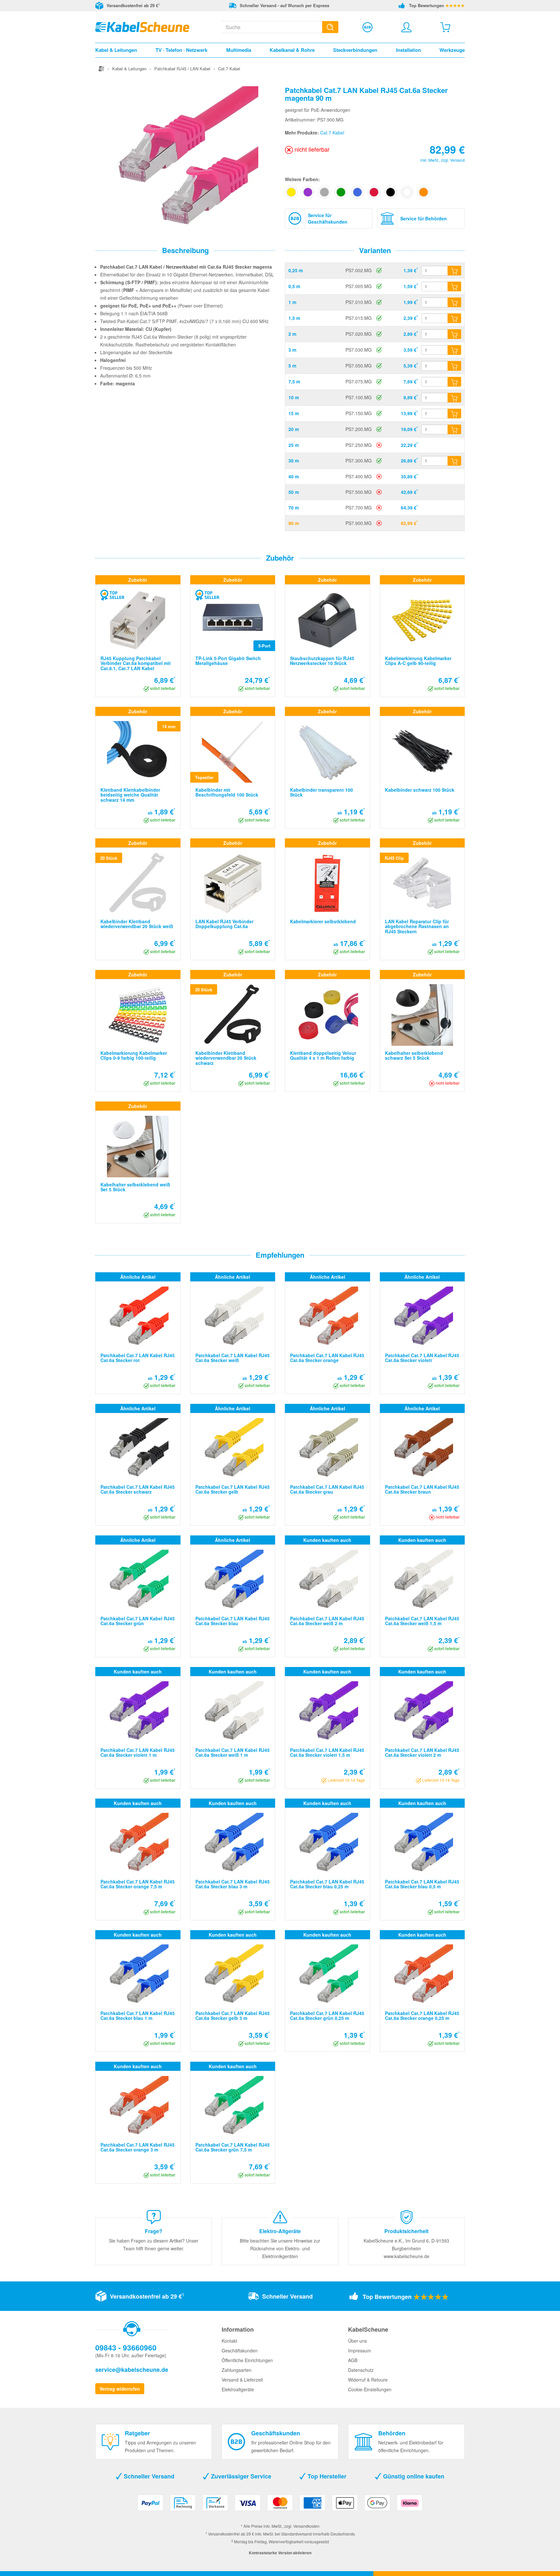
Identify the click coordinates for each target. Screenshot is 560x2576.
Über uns (357, 2341)
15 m (294, 413)
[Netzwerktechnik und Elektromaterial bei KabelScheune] (142, 26)
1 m (292, 302)
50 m (294, 492)
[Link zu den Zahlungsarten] (280, 2505)
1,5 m (294, 318)
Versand (457, 160)
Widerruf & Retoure (368, 2380)
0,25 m (296, 270)
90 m (294, 523)
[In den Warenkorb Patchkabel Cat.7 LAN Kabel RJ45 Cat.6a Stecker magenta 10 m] (454, 398)
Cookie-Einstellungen (370, 2389)
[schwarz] (391, 192)
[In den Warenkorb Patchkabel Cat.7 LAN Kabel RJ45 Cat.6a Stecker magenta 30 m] (454, 461)
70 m (294, 507)
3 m (292, 350)
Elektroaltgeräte (238, 2389)
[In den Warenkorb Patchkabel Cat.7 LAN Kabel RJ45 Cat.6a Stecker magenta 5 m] (454, 366)
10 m (294, 397)
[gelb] (291, 192)
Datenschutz (361, 2370)
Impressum (360, 2350)
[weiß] (407, 192)
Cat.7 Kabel (332, 133)
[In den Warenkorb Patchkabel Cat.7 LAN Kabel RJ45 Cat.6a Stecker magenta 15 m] (454, 414)
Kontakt (229, 2341)
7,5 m (294, 381)
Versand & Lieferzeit (242, 2380)
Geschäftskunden (240, 2350)
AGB (353, 2360)
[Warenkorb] (445, 27)
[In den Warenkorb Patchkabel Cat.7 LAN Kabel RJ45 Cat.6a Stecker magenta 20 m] (454, 429)
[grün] (341, 192)
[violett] (308, 192)
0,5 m (294, 286)
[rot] (374, 192)
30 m (294, 460)
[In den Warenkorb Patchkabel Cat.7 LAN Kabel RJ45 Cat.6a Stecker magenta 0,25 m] (454, 271)
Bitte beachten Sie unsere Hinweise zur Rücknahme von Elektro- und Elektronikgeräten (280, 2248)
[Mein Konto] (406, 27)
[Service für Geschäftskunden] (367, 27)
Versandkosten (306, 2526)
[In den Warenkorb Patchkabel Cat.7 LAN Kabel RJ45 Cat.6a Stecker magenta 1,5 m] (454, 318)
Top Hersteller (326, 2476)
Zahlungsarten (237, 2370)
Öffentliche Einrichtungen (247, 2360)
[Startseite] (101, 69)
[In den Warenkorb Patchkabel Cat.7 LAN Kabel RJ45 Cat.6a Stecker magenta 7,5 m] (454, 382)
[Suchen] (330, 27)
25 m (294, 445)
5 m (292, 366)
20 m (294, 429)
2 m (292, 334)
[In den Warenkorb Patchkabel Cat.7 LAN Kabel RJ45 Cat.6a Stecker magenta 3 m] (454, 350)
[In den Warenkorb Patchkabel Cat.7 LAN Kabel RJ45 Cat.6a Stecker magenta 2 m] (454, 334)
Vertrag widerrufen (120, 2389)
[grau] (324, 192)
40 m (294, 476)
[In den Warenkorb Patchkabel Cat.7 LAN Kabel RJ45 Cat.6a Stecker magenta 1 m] (454, 302)
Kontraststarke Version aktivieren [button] (280, 2553)
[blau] (357, 192)
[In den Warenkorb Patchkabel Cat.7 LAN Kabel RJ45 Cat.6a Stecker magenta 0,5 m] (454, 286)
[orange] (424, 192)
